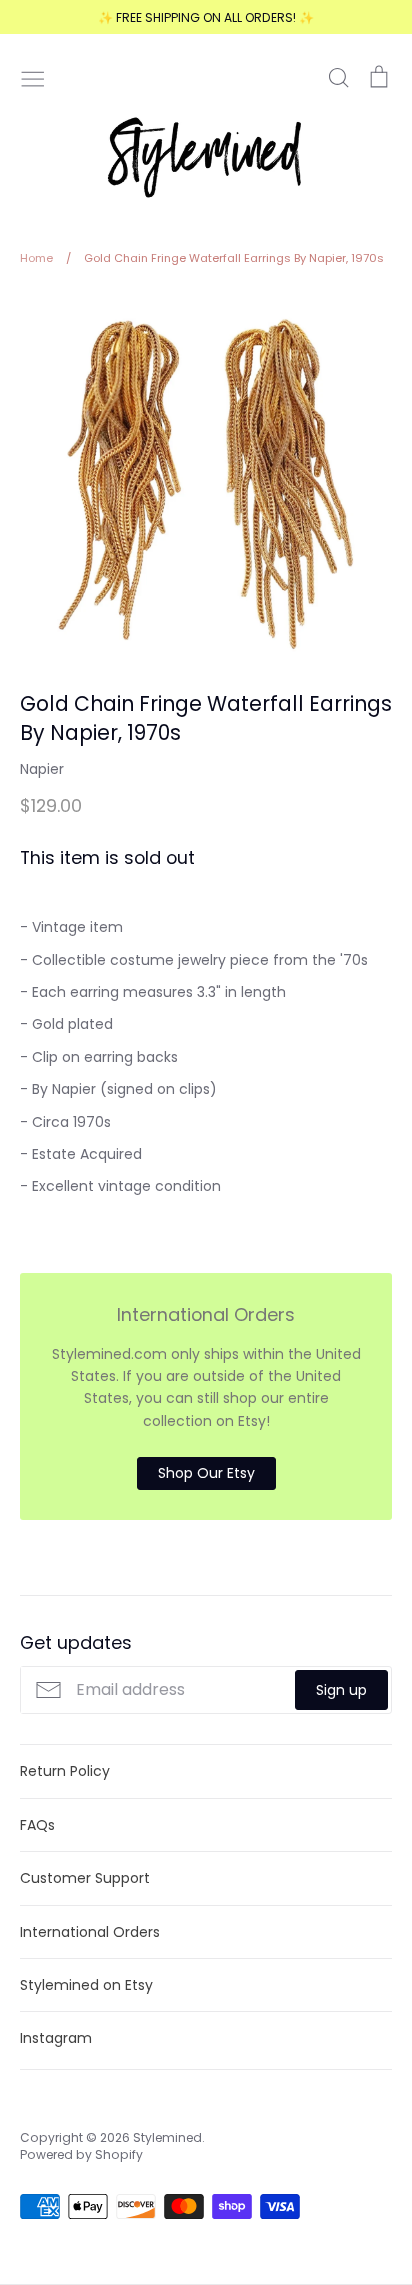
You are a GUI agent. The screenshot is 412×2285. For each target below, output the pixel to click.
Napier (42, 769)
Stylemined (167, 2137)
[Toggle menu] (33, 77)
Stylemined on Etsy (86, 1985)
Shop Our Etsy (206, 1473)
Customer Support (85, 1878)
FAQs (37, 1825)
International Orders (90, 1932)
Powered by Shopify (81, 2154)
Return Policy (65, 1771)
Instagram (56, 2038)
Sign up (341, 1690)
